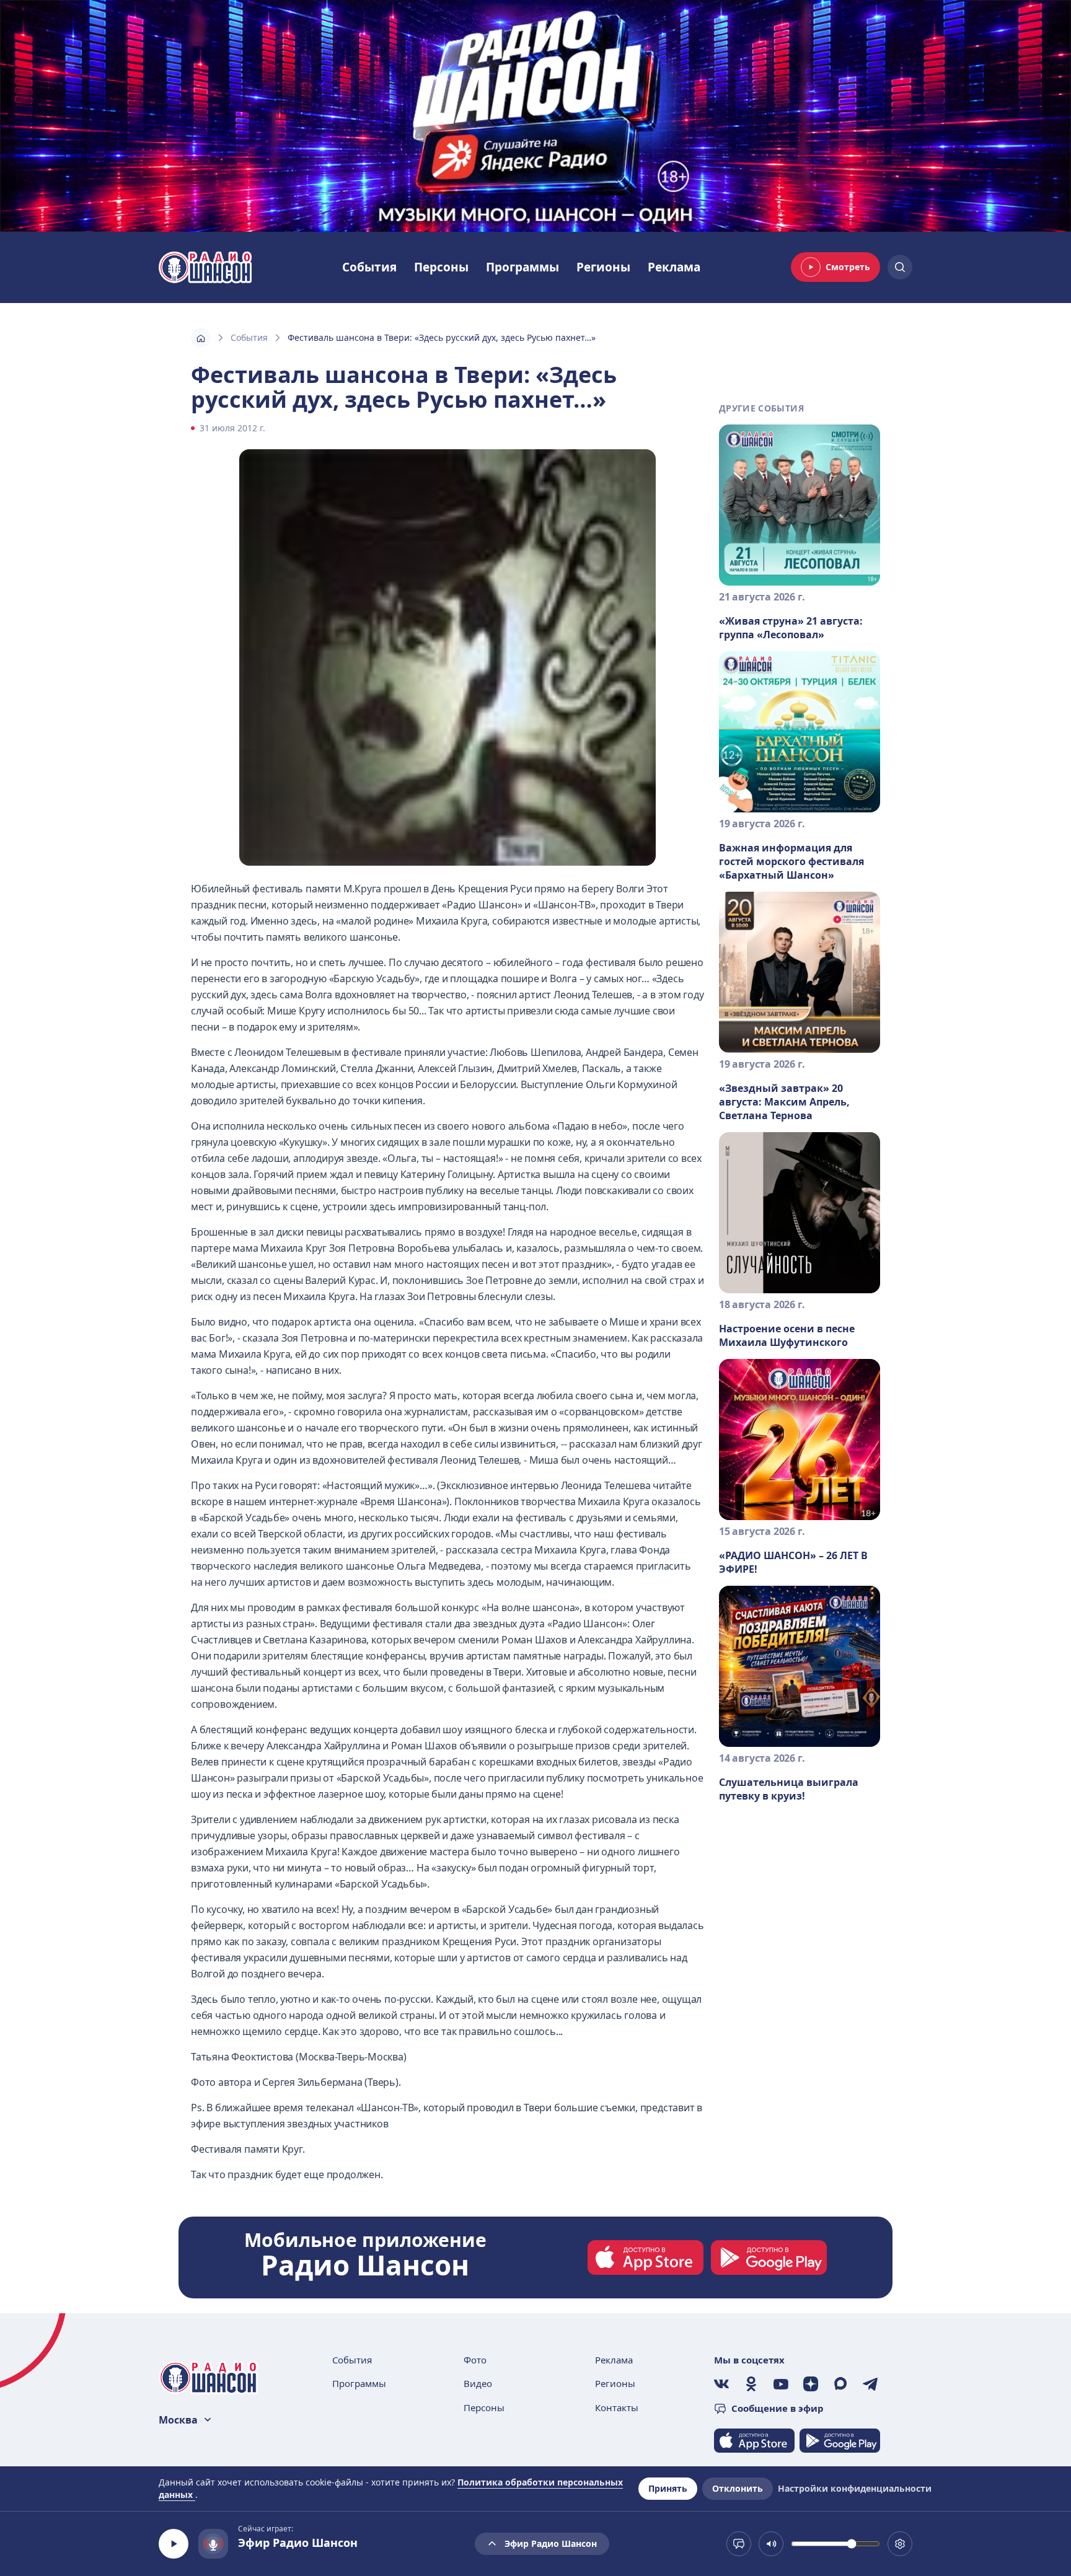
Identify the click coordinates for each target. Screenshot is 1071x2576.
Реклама (674, 267)
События (369, 267)
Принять (668, 2488)
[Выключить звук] (771, 2544)
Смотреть (848, 267)
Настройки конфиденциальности (855, 2488)
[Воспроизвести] (174, 2544)
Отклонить (738, 2488)
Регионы (603, 267)
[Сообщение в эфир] (739, 2544)
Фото (475, 2360)
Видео (478, 2383)
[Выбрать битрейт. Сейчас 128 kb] (900, 2544)
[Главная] (201, 338)
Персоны (441, 267)
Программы (522, 267)
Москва (178, 2420)
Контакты (617, 2407)
